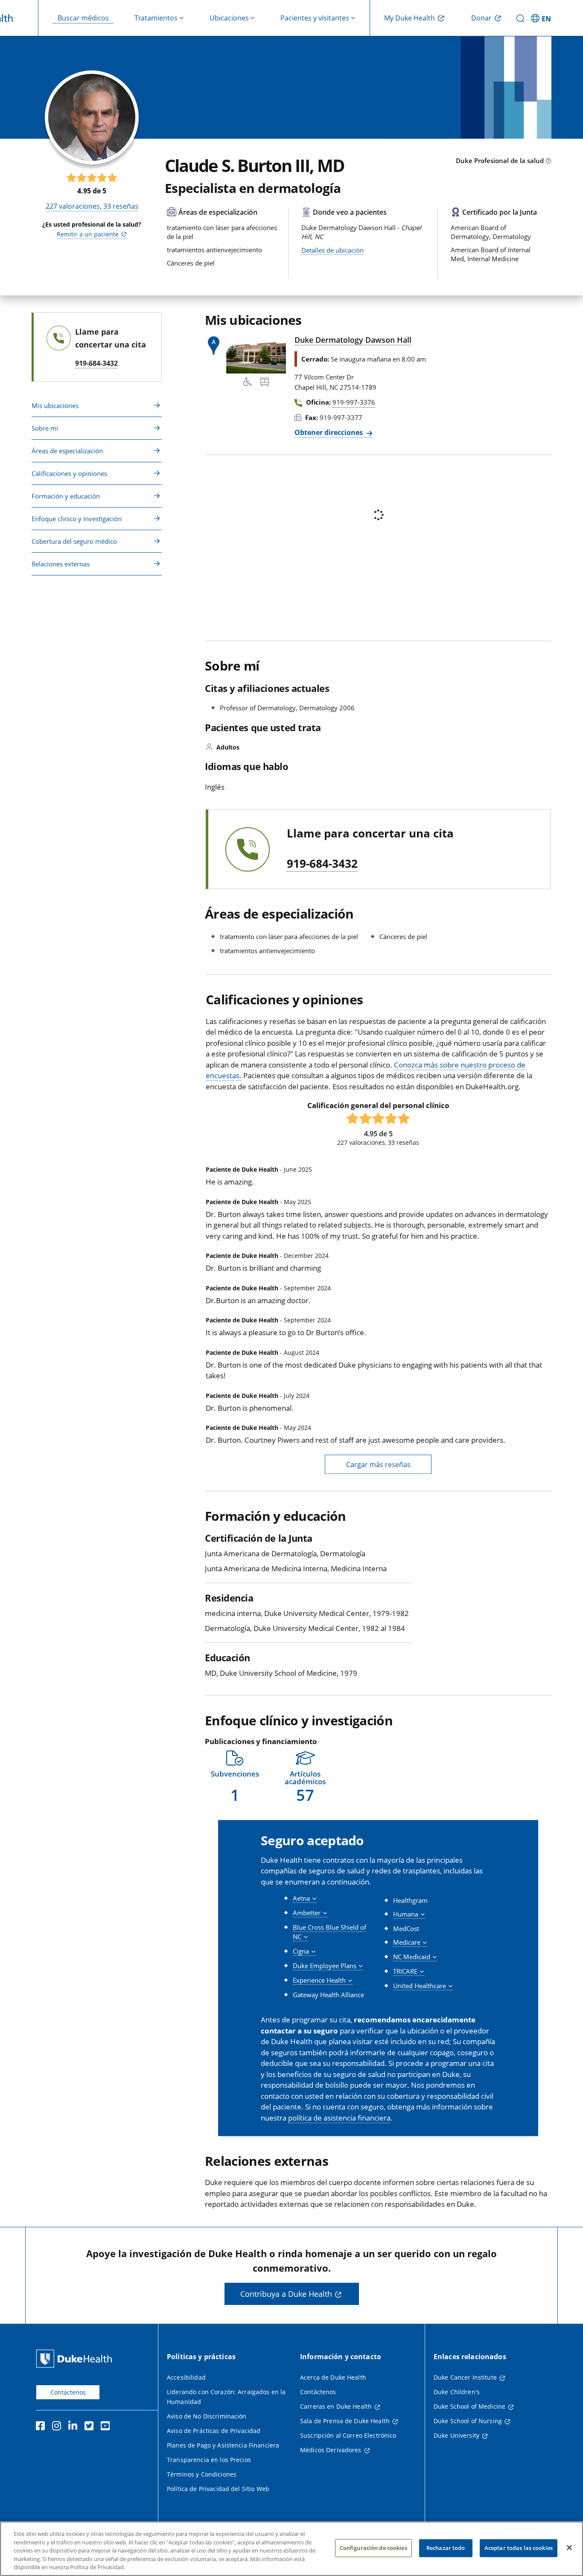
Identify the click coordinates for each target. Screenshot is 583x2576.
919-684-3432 (322, 864)
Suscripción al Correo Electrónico (348, 2435)
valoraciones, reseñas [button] (92, 206)
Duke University (456, 2435)
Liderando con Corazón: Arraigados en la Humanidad (226, 2397)
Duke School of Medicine (469, 2406)
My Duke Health (410, 18)
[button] (542, 18)
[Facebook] (42, 2427)
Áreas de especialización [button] (67, 451)
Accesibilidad (186, 2377)
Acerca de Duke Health (333, 2377)
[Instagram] (58, 2427)
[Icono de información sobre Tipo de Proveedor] (548, 161)
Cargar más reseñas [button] (378, 1464)
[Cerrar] (569, 2548)
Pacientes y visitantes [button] (315, 18)
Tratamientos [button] (156, 18)
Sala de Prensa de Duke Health (345, 2421)
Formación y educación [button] (66, 496)
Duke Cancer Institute (465, 2377)
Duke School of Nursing (468, 2421)
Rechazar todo (446, 2548)
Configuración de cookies (373, 2548)
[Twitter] (91, 2427)
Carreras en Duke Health (336, 2406)
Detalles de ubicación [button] (332, 250)
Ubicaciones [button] (229, 18)
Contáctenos (68, 2392)
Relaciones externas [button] (61, 564)
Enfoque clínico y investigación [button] (77, 519)
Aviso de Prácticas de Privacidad (214, 2431)
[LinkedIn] (75, 2427)
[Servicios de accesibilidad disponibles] (248, 383)
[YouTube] (107, 2427)
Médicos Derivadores (331, 2450)
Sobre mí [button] (45, 428)
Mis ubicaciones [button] (55, 406)
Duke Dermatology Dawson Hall (353, 340)
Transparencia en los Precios (209, 2460)
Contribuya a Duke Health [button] (286, 2294)
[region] (291, 2549)
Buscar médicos (83, 18)
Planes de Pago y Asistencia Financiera (223, 2445)
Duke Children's (457, 2392)
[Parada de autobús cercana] (265, 383)
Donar (481, 18)
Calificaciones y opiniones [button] (69, 473)
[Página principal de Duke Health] (76, 2359)
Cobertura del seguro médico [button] (74, 541)
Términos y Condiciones (202, 2474)
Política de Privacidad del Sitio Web (218, 2489)
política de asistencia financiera (339, 2118)
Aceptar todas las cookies (519, 2548)
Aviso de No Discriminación (207, 2416)
